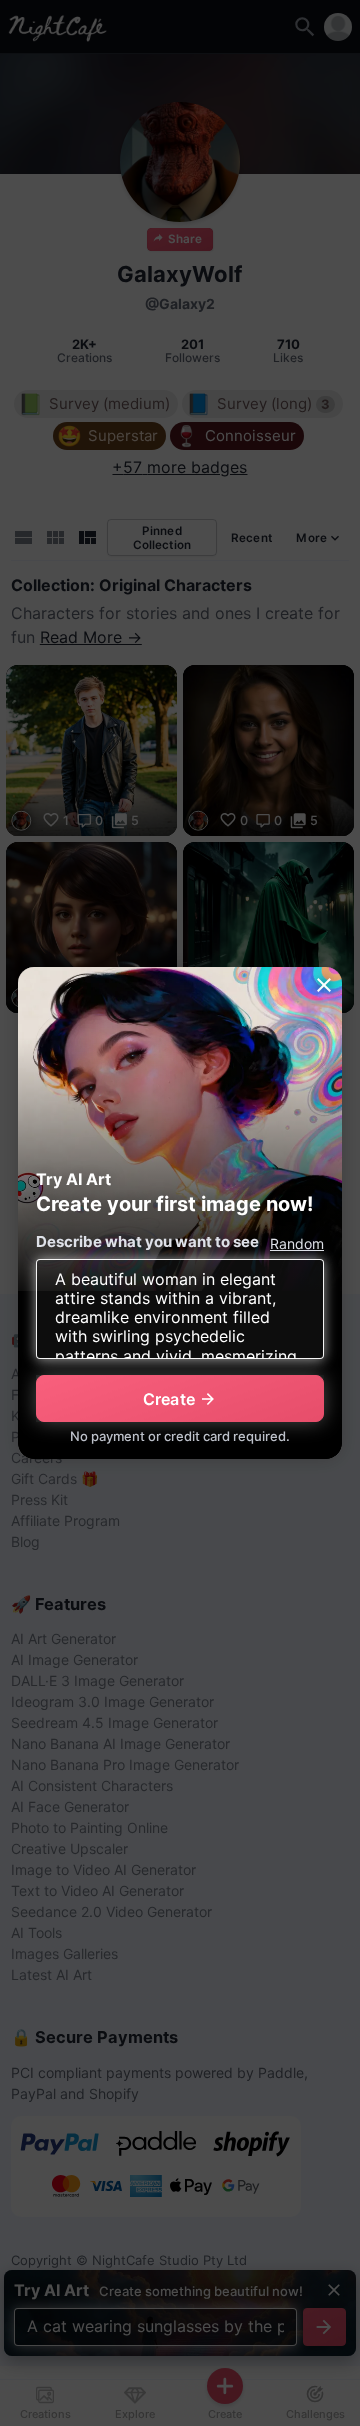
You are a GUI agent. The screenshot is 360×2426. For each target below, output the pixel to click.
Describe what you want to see (147, 1241)
